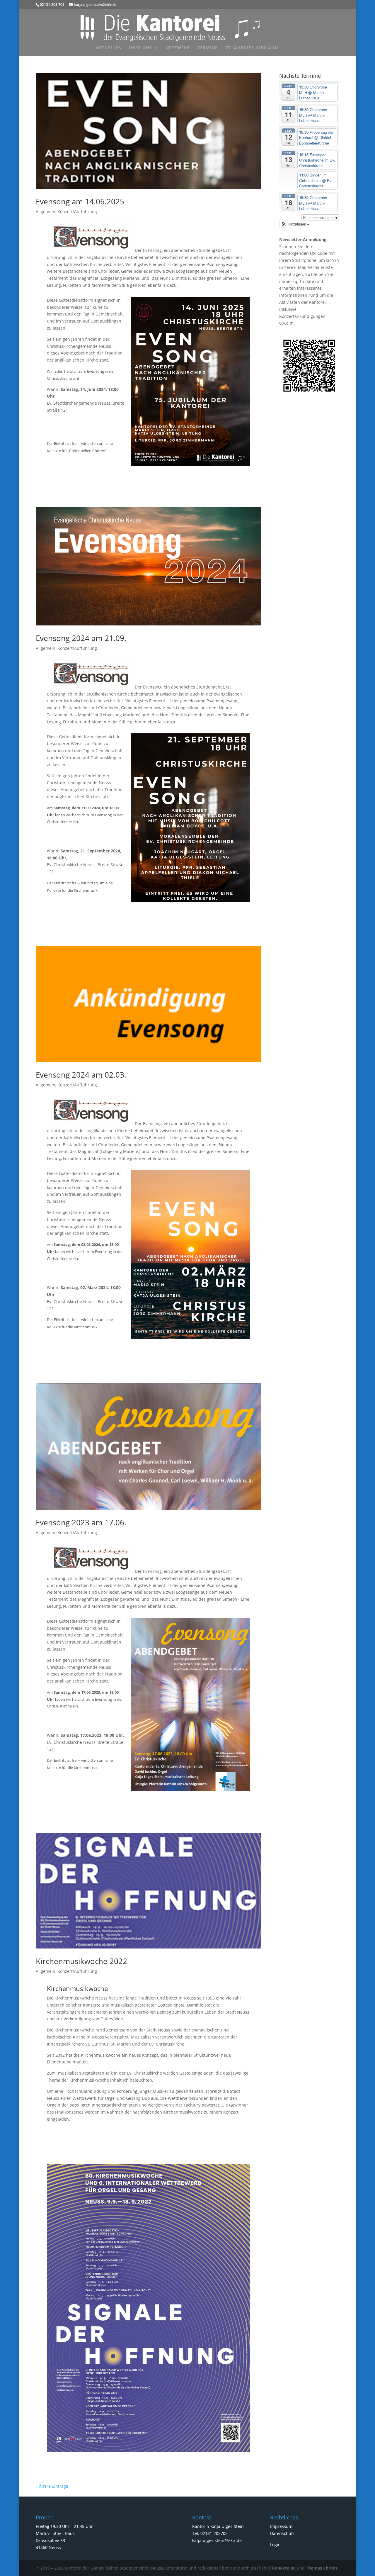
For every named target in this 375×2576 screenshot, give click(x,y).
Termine (208, 48)
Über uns (140, 48)
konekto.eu (284, 2568)
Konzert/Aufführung (77, 212)
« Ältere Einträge (52, 2486)
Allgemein (46, 212)
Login (275, 2544)
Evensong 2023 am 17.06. (81, 1522)
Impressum (281, 2526)
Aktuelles (109, 48)
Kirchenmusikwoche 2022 (81, 1961)
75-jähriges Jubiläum (252, 48)
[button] (295, 224)
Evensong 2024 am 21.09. (81, 638)
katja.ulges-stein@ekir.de (217, 2540)
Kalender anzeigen (319, 217)
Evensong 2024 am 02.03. (81, 1075)
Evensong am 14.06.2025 (80, 201)
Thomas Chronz (322, 2568)
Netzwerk (178, 48)
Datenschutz (282, 2533)
